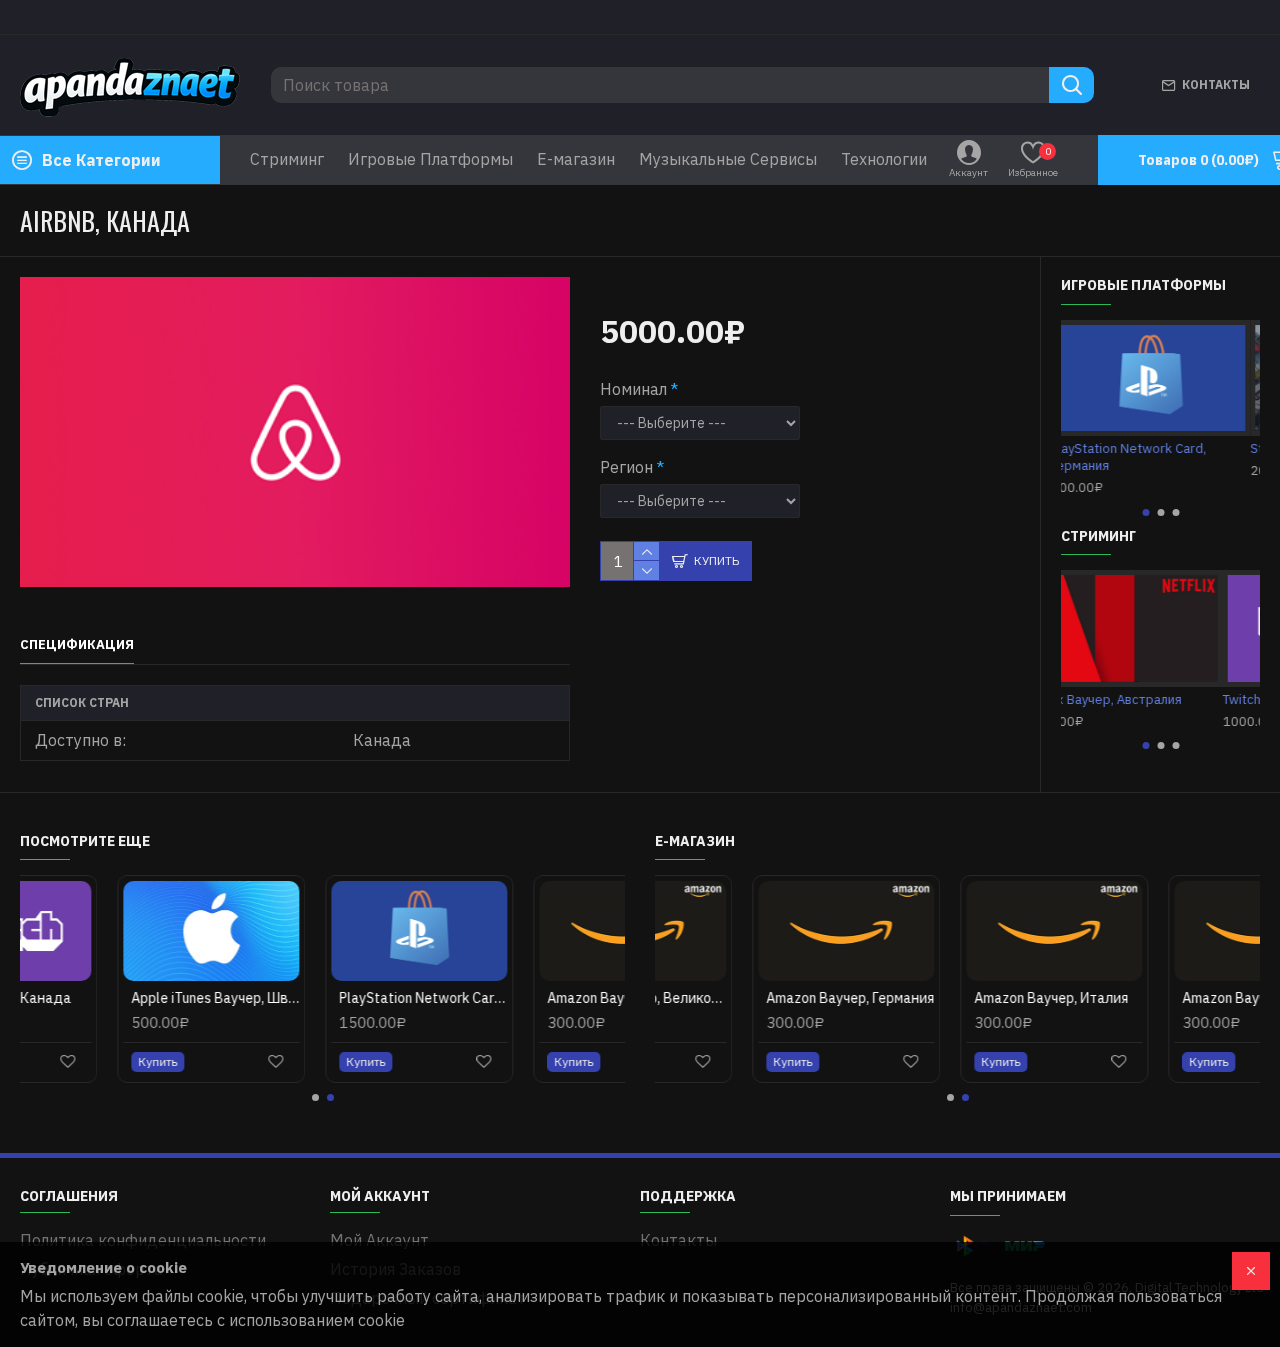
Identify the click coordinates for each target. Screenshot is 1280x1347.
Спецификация (77, 645)
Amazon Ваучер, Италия (954, 998)
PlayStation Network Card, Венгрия (326, 998)
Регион (626, 467)
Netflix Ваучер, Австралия (1140, 700)
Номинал (633, 389)
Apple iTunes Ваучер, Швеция (118, 998)
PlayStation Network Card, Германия (1138, 457)
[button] (1145, 512)
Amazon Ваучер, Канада (1164, 998)
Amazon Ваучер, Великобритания (535, 998)
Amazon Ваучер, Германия (753, 998)
